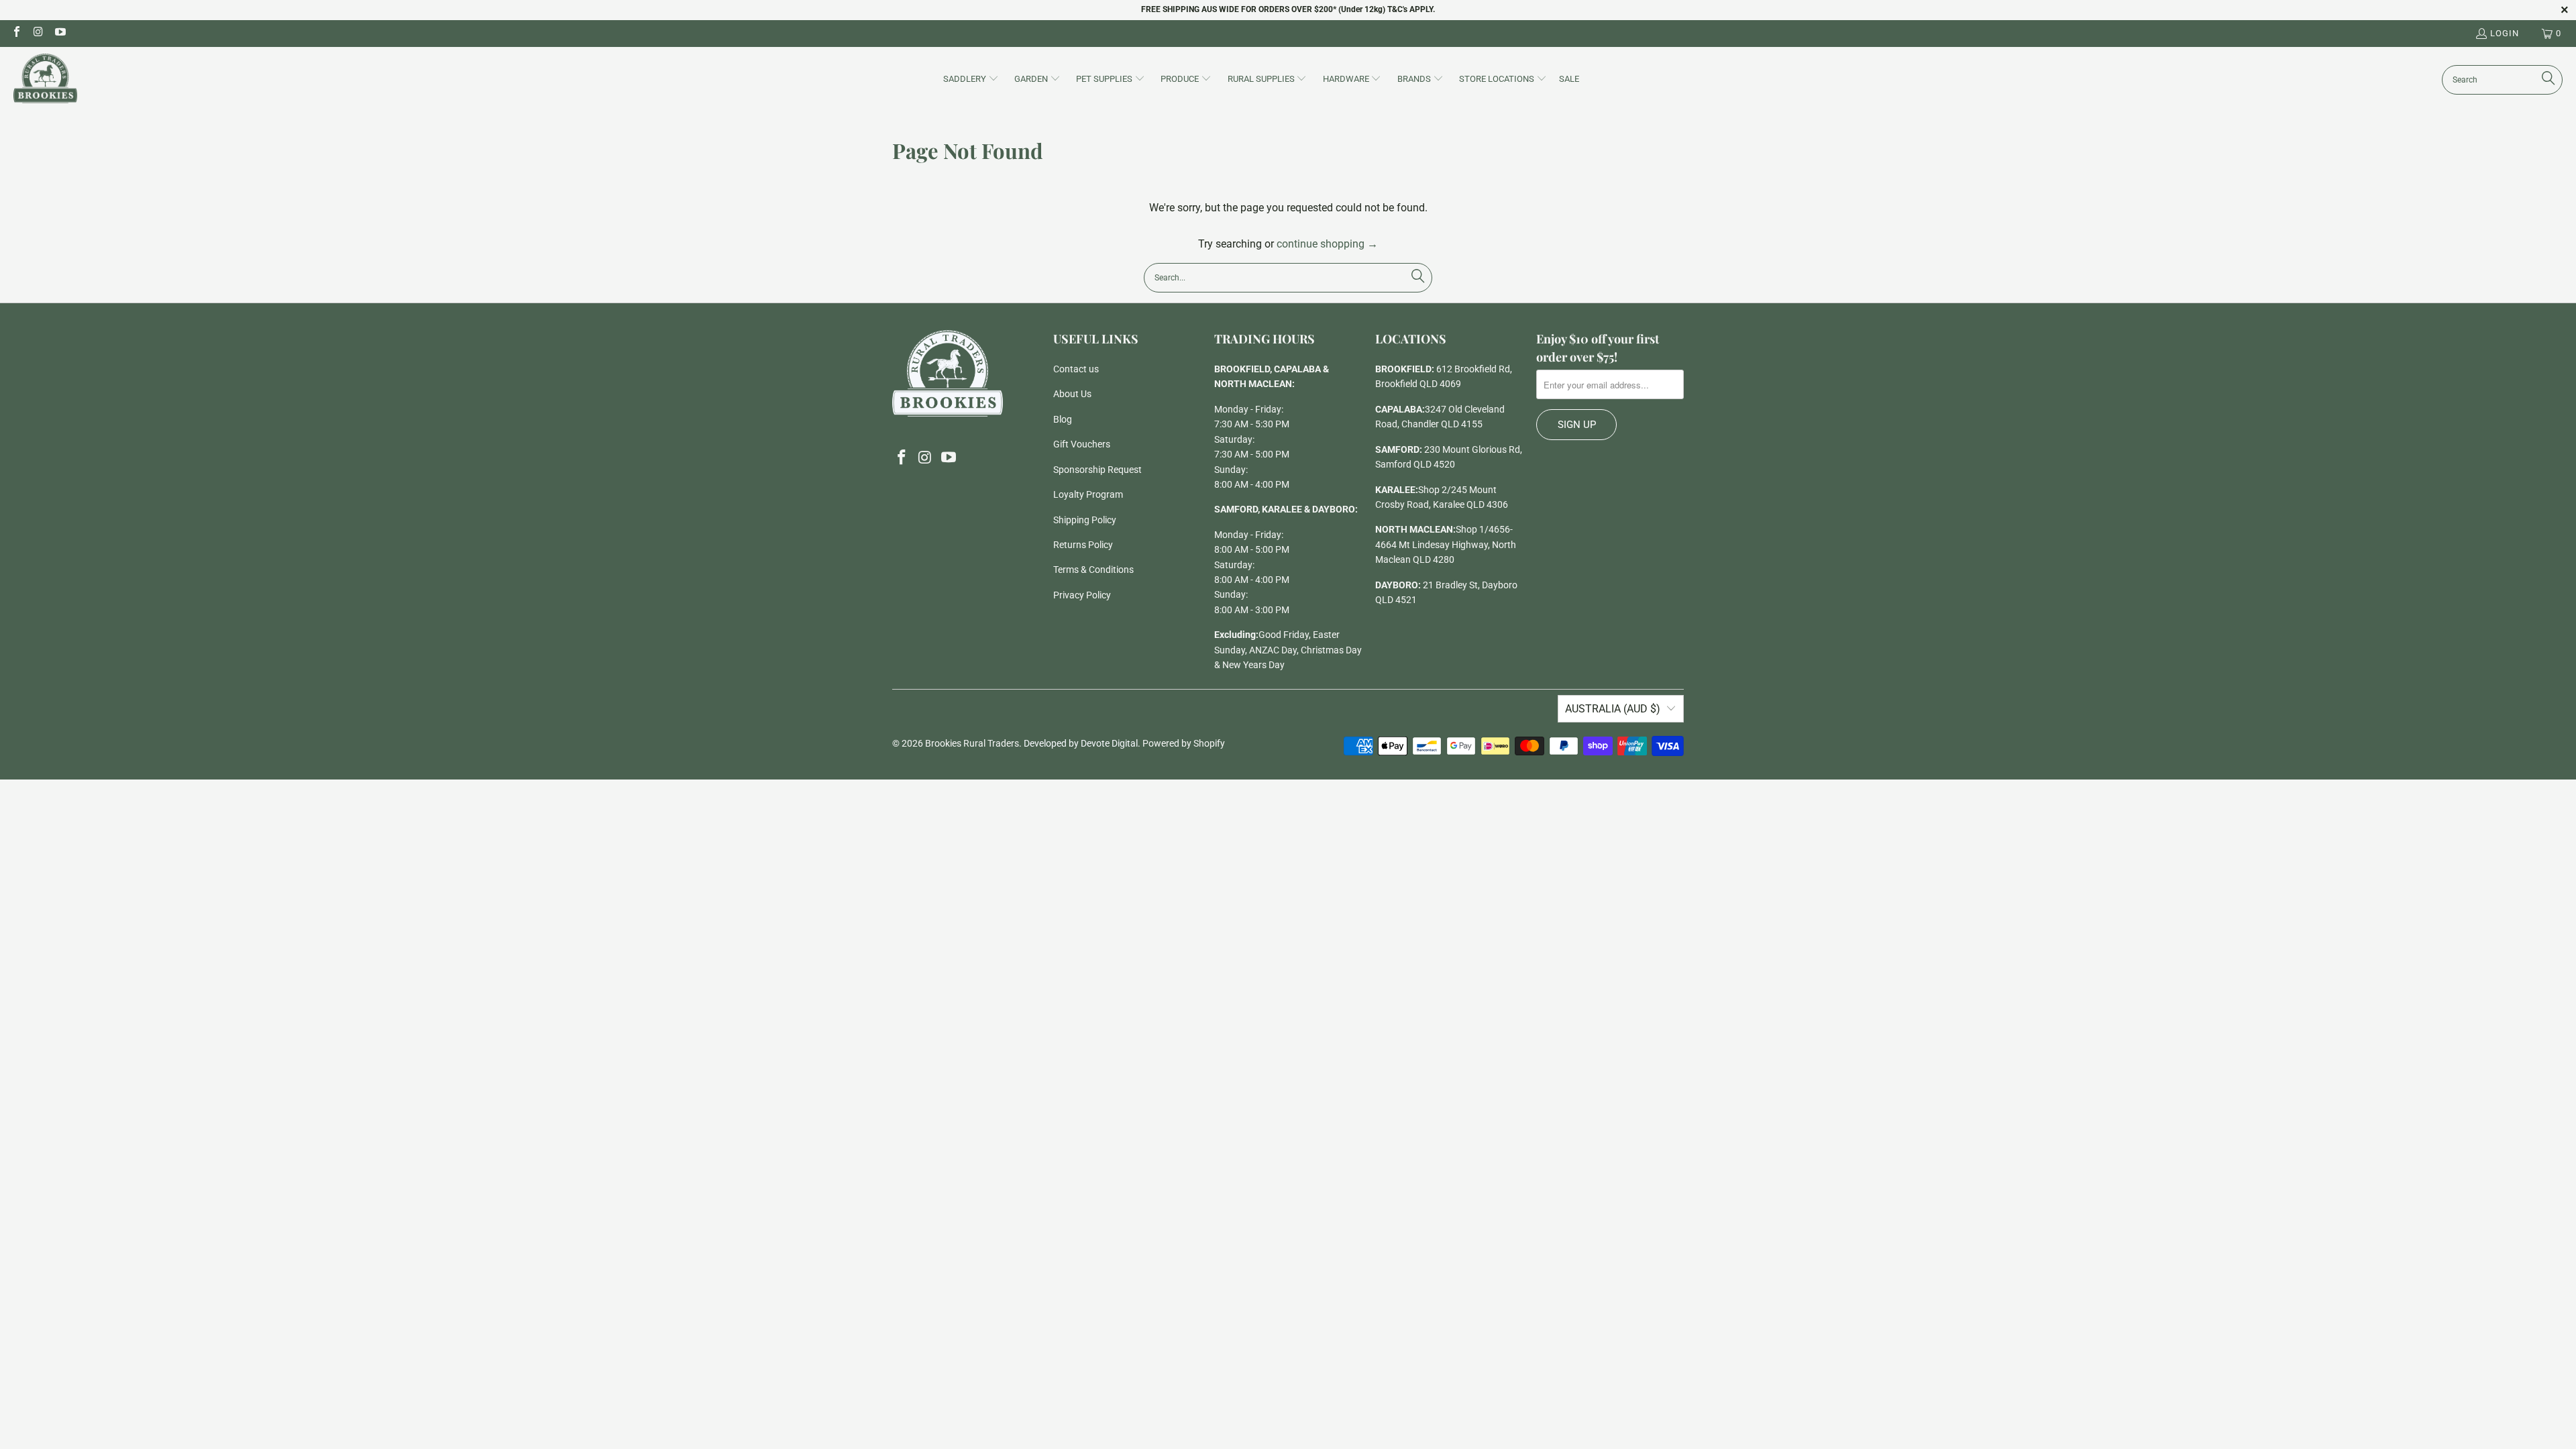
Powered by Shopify (1184, 743)
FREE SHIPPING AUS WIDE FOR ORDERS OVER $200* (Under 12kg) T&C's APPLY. (1288, 9)
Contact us (1076, 369)
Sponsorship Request (1097, 470)
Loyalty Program (1088, 494)
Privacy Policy (1082, 595)
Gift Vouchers (1082, 444)
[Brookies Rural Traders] (45, 79)
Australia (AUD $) (1613, 709)
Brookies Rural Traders (972, 743)
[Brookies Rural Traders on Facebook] (16, 33)
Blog (1063, 419)
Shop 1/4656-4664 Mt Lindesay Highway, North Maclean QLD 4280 (1446, 544)
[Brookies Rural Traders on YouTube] (60, 33)
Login (2505, 33)
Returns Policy (1083, 545)
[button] (971, 80)
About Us (1072, 394)
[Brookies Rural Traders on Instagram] (38, 33)
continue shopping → (1327, 244)
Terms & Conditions (1093, 570)
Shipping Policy (1085, 520)
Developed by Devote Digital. (1082, 743)
